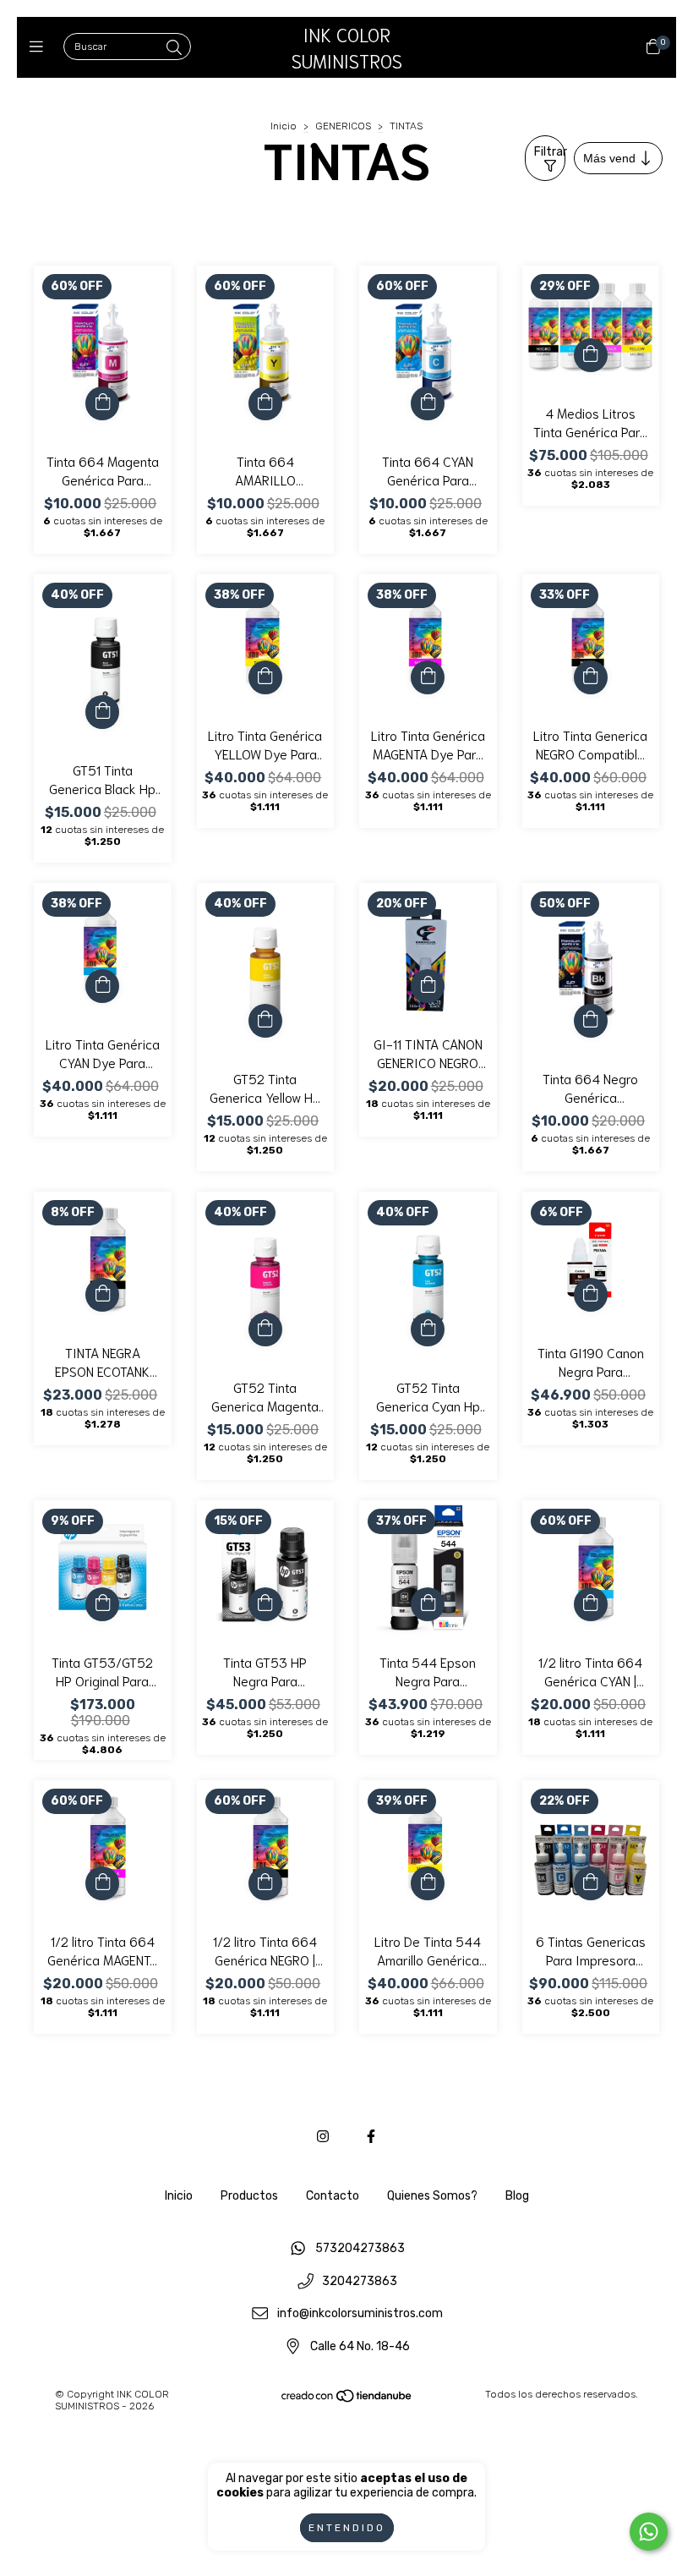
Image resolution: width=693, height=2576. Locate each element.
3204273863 (360, 2281)
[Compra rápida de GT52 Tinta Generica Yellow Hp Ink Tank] (265, 1021)
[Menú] (40, 47)
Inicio (284, 126)
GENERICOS (343, 126)
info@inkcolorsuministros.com (360, 2314)
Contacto (333, 2196)
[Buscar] (174, 48)
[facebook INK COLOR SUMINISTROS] (371, 2137)
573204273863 (360, 2249)
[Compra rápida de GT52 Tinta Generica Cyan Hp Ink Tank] (428, 1329)
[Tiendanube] (347, 2399)
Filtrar (550, 152)
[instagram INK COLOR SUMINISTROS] (323, 2137)
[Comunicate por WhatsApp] (649, 2532)
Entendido (347, 2528)
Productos (249, 2196)
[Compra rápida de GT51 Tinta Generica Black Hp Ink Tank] (102, 712)
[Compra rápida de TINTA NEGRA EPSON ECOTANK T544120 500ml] (102, 1295)
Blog (517, 2196)
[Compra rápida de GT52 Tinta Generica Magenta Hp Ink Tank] (265, 1329)
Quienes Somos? (432, 2196)
